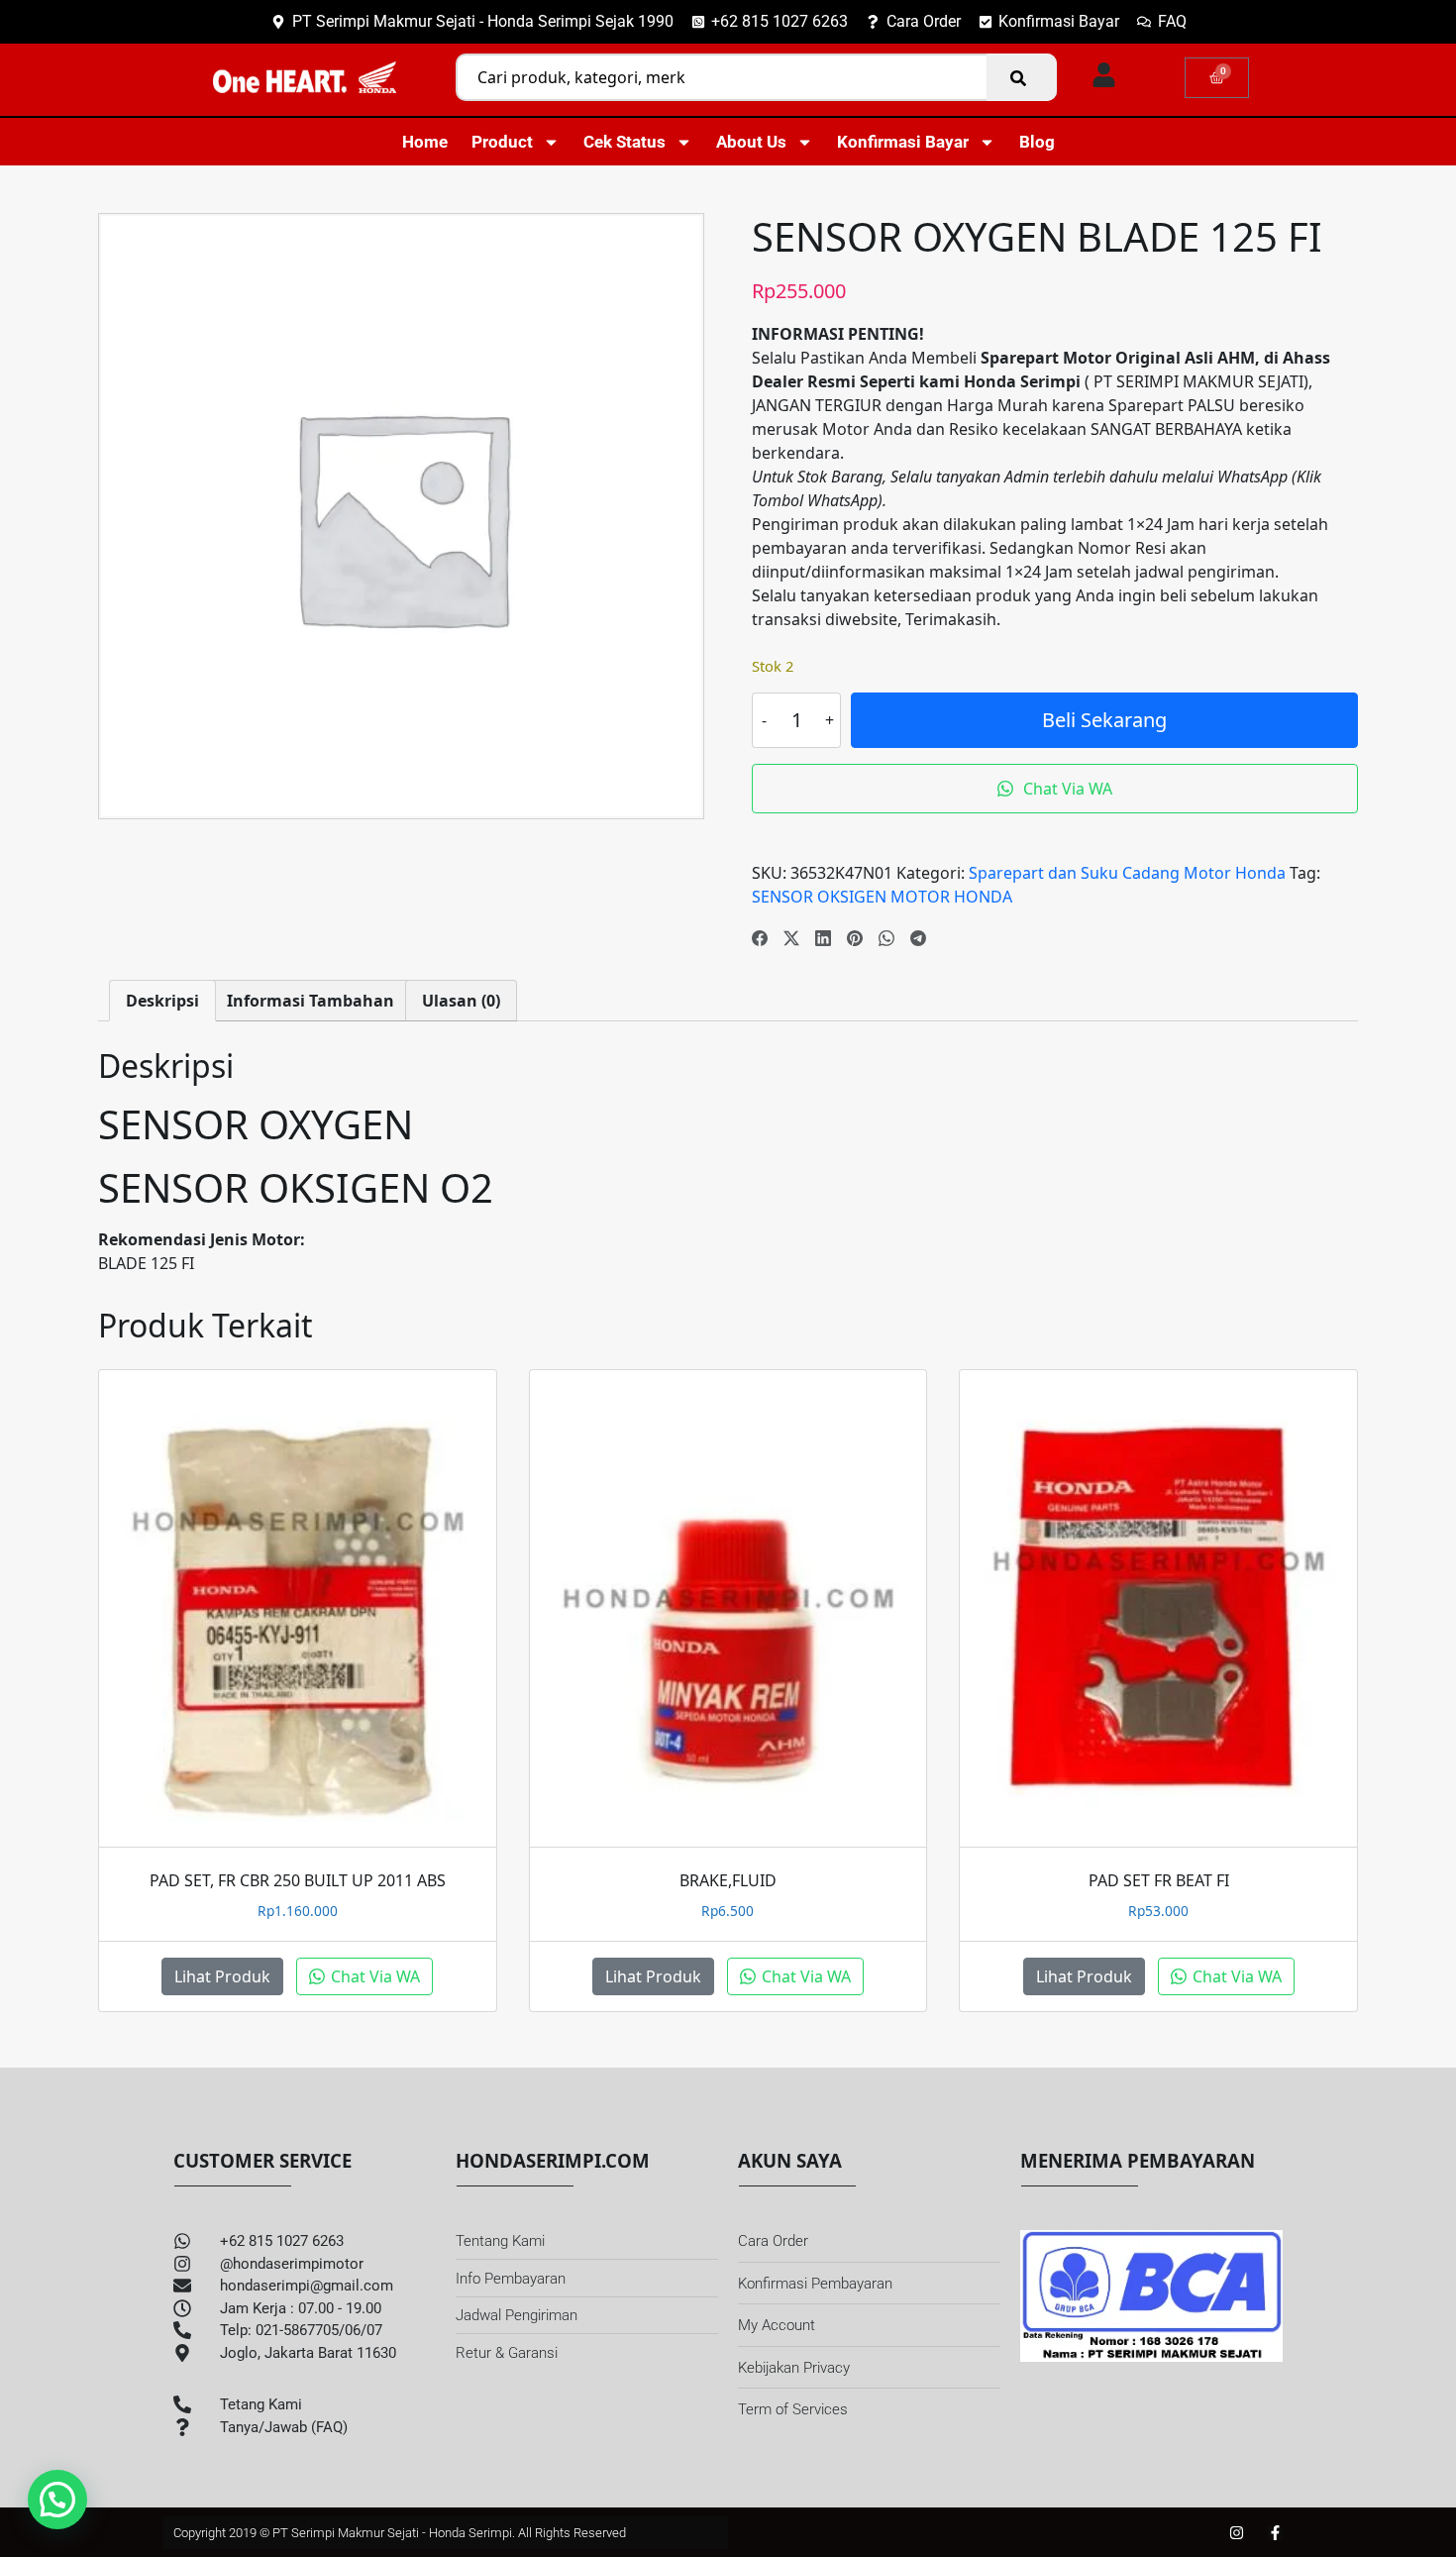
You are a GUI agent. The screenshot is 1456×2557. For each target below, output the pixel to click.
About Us (751, 142)
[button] (57, 2500)
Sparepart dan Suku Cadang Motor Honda (1127, 873)
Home (425, 142)
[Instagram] (1237, 2533)
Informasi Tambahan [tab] (311, 1001)
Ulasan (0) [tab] (461, 1001)
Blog (1037, 142)
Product (502, 142)
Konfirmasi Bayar (903, 142)
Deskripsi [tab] (162, 1001)
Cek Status (624, 142)
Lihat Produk (222, 1976)
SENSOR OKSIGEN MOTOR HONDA (882, 897)
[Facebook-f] (1275, 2533)
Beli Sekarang (1104, 720)
